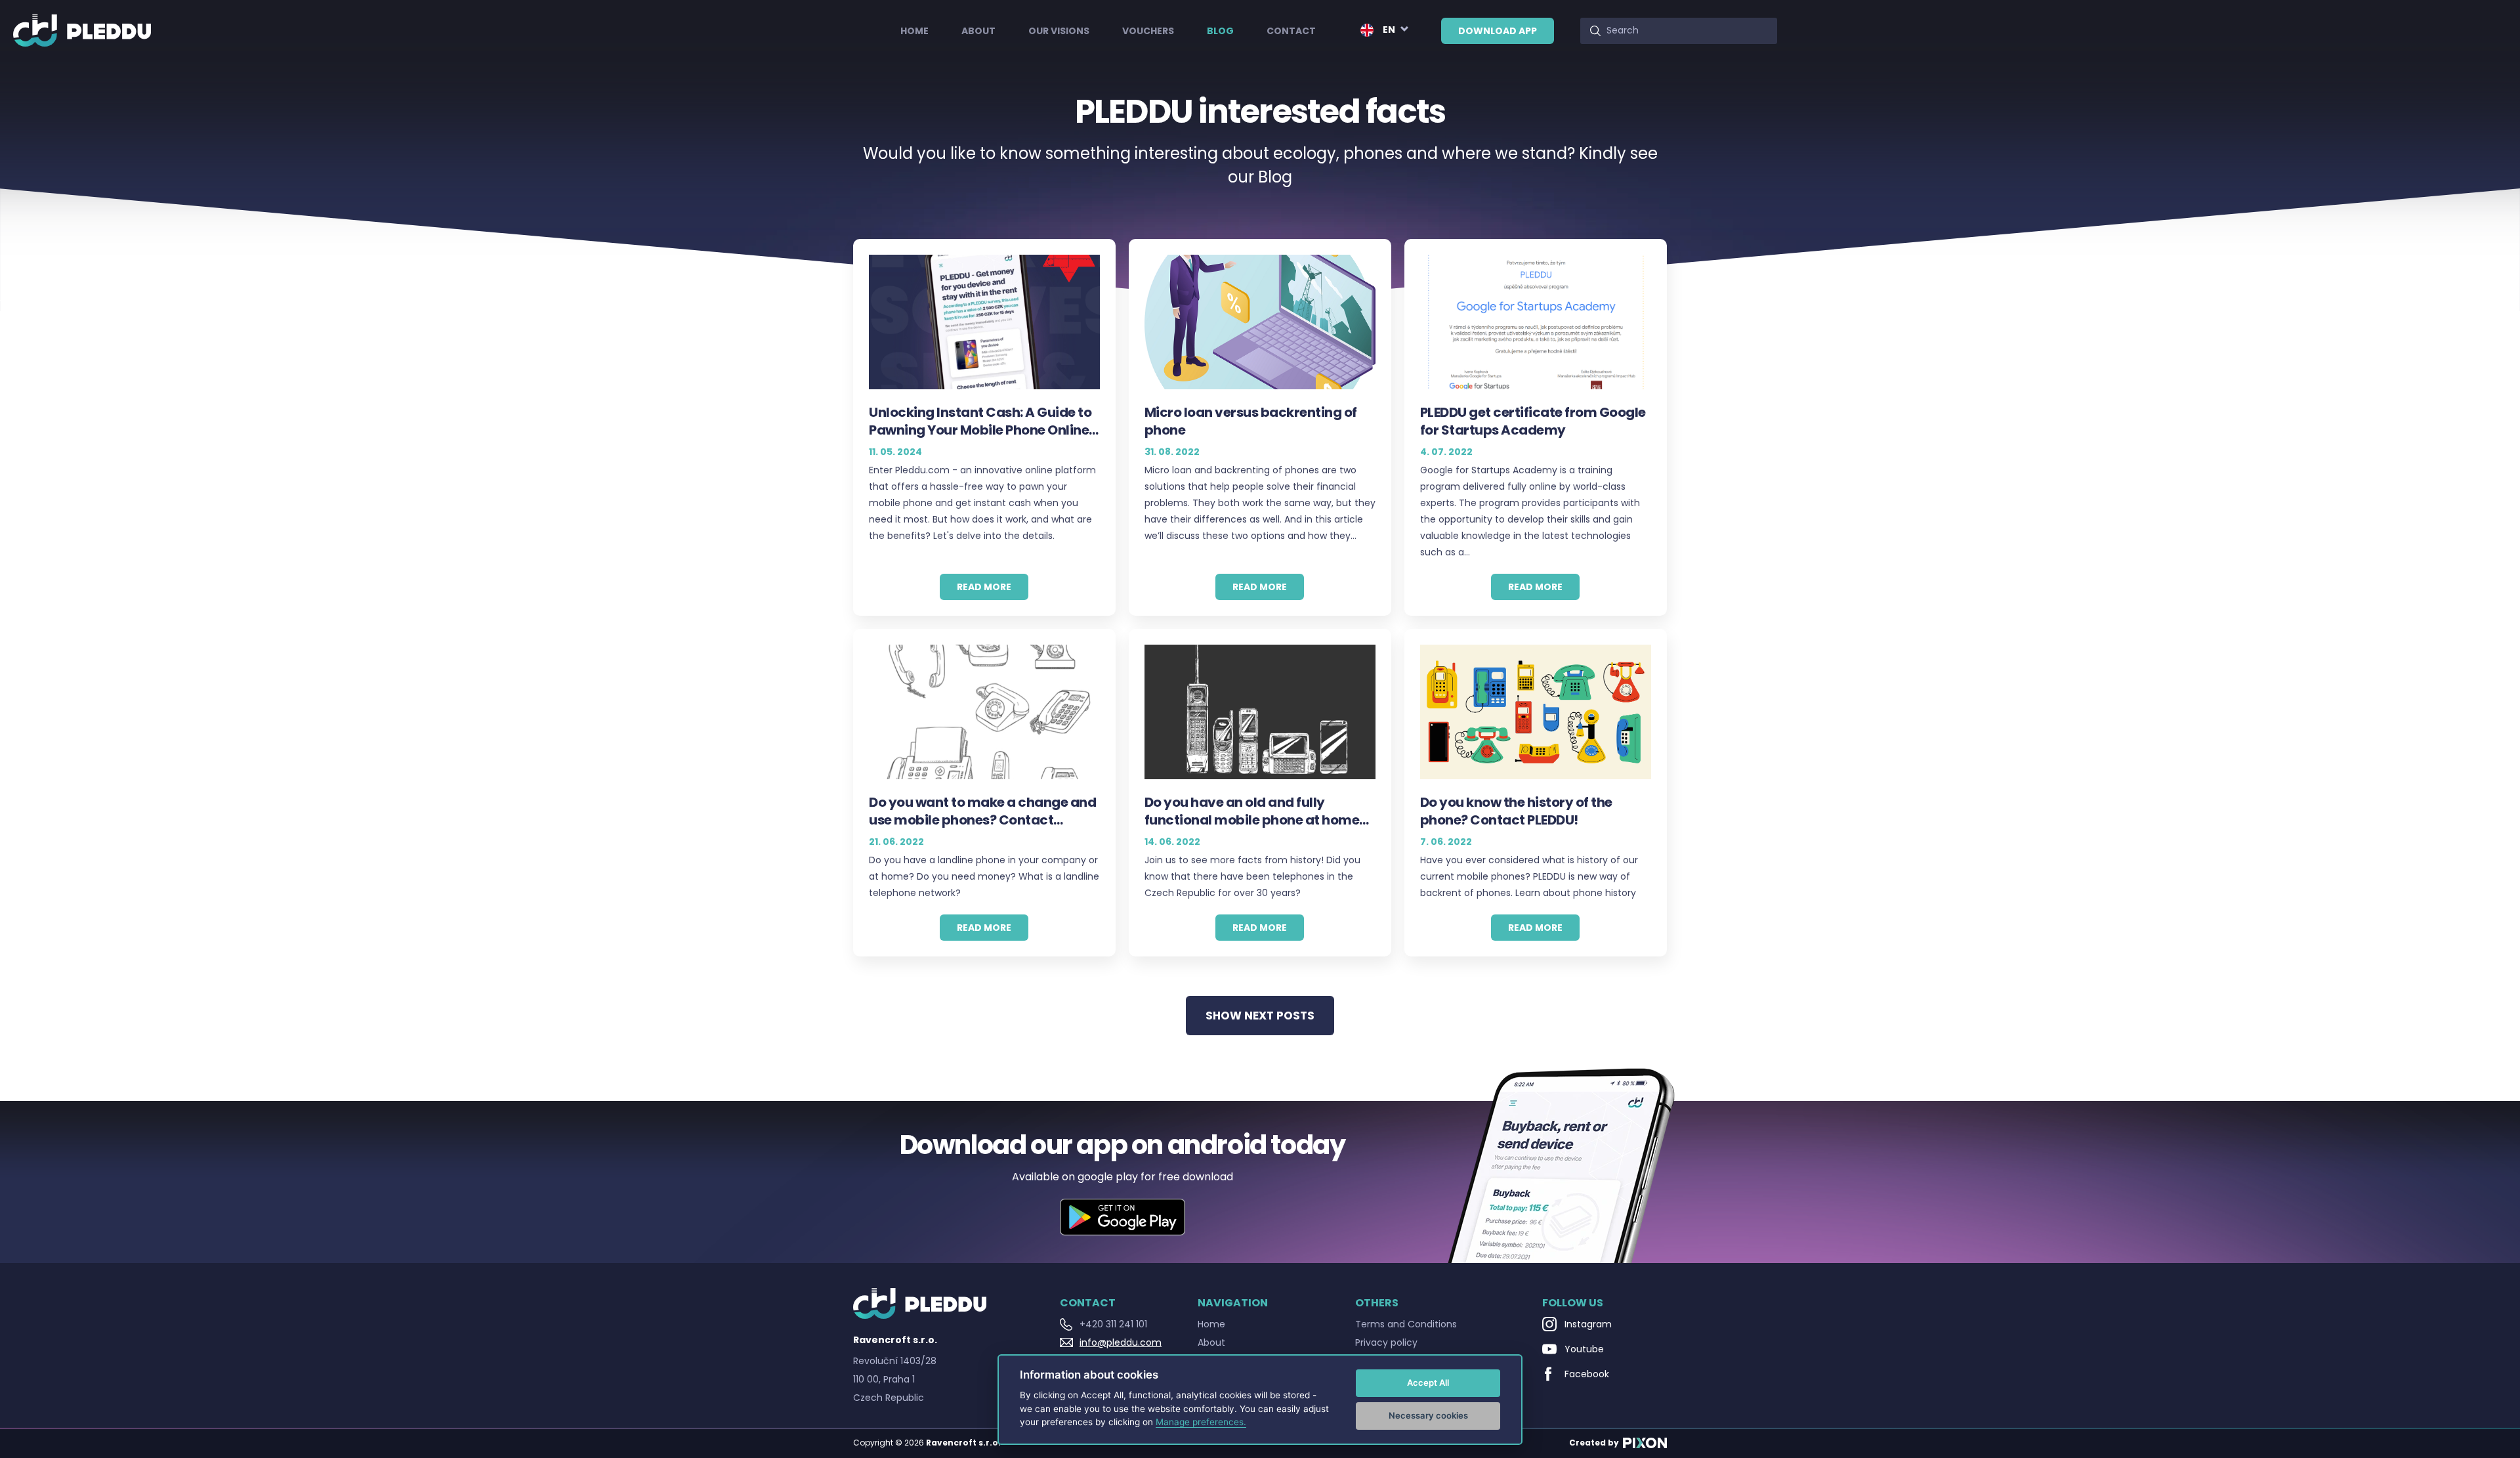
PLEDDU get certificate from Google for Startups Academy (1533, 421)
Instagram (1588, 1324)
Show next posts (1260, 1016)
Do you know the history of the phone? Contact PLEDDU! (1516, 811)
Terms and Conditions (1406, 1324)
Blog (1220, 31)
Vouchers (1148, 31)
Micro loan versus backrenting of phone (1251, 421)
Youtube (1584, 1349)
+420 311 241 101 (1113, 1324)
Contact (1291, 31)
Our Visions (1059, 31)
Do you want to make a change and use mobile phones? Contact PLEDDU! (982, 811)
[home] (82, 31)
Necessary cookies (1428, 1415)
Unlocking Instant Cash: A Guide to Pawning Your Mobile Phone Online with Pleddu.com (980, 421)
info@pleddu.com (1121, 1342)
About (978, 31)
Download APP (1498, 31)
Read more (984, 587)
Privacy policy (1386, 1342)
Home (914, 31)
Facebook (1587, 1374)
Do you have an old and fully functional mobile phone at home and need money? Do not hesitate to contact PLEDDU (1260, 811)
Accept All (1428, 1383)
